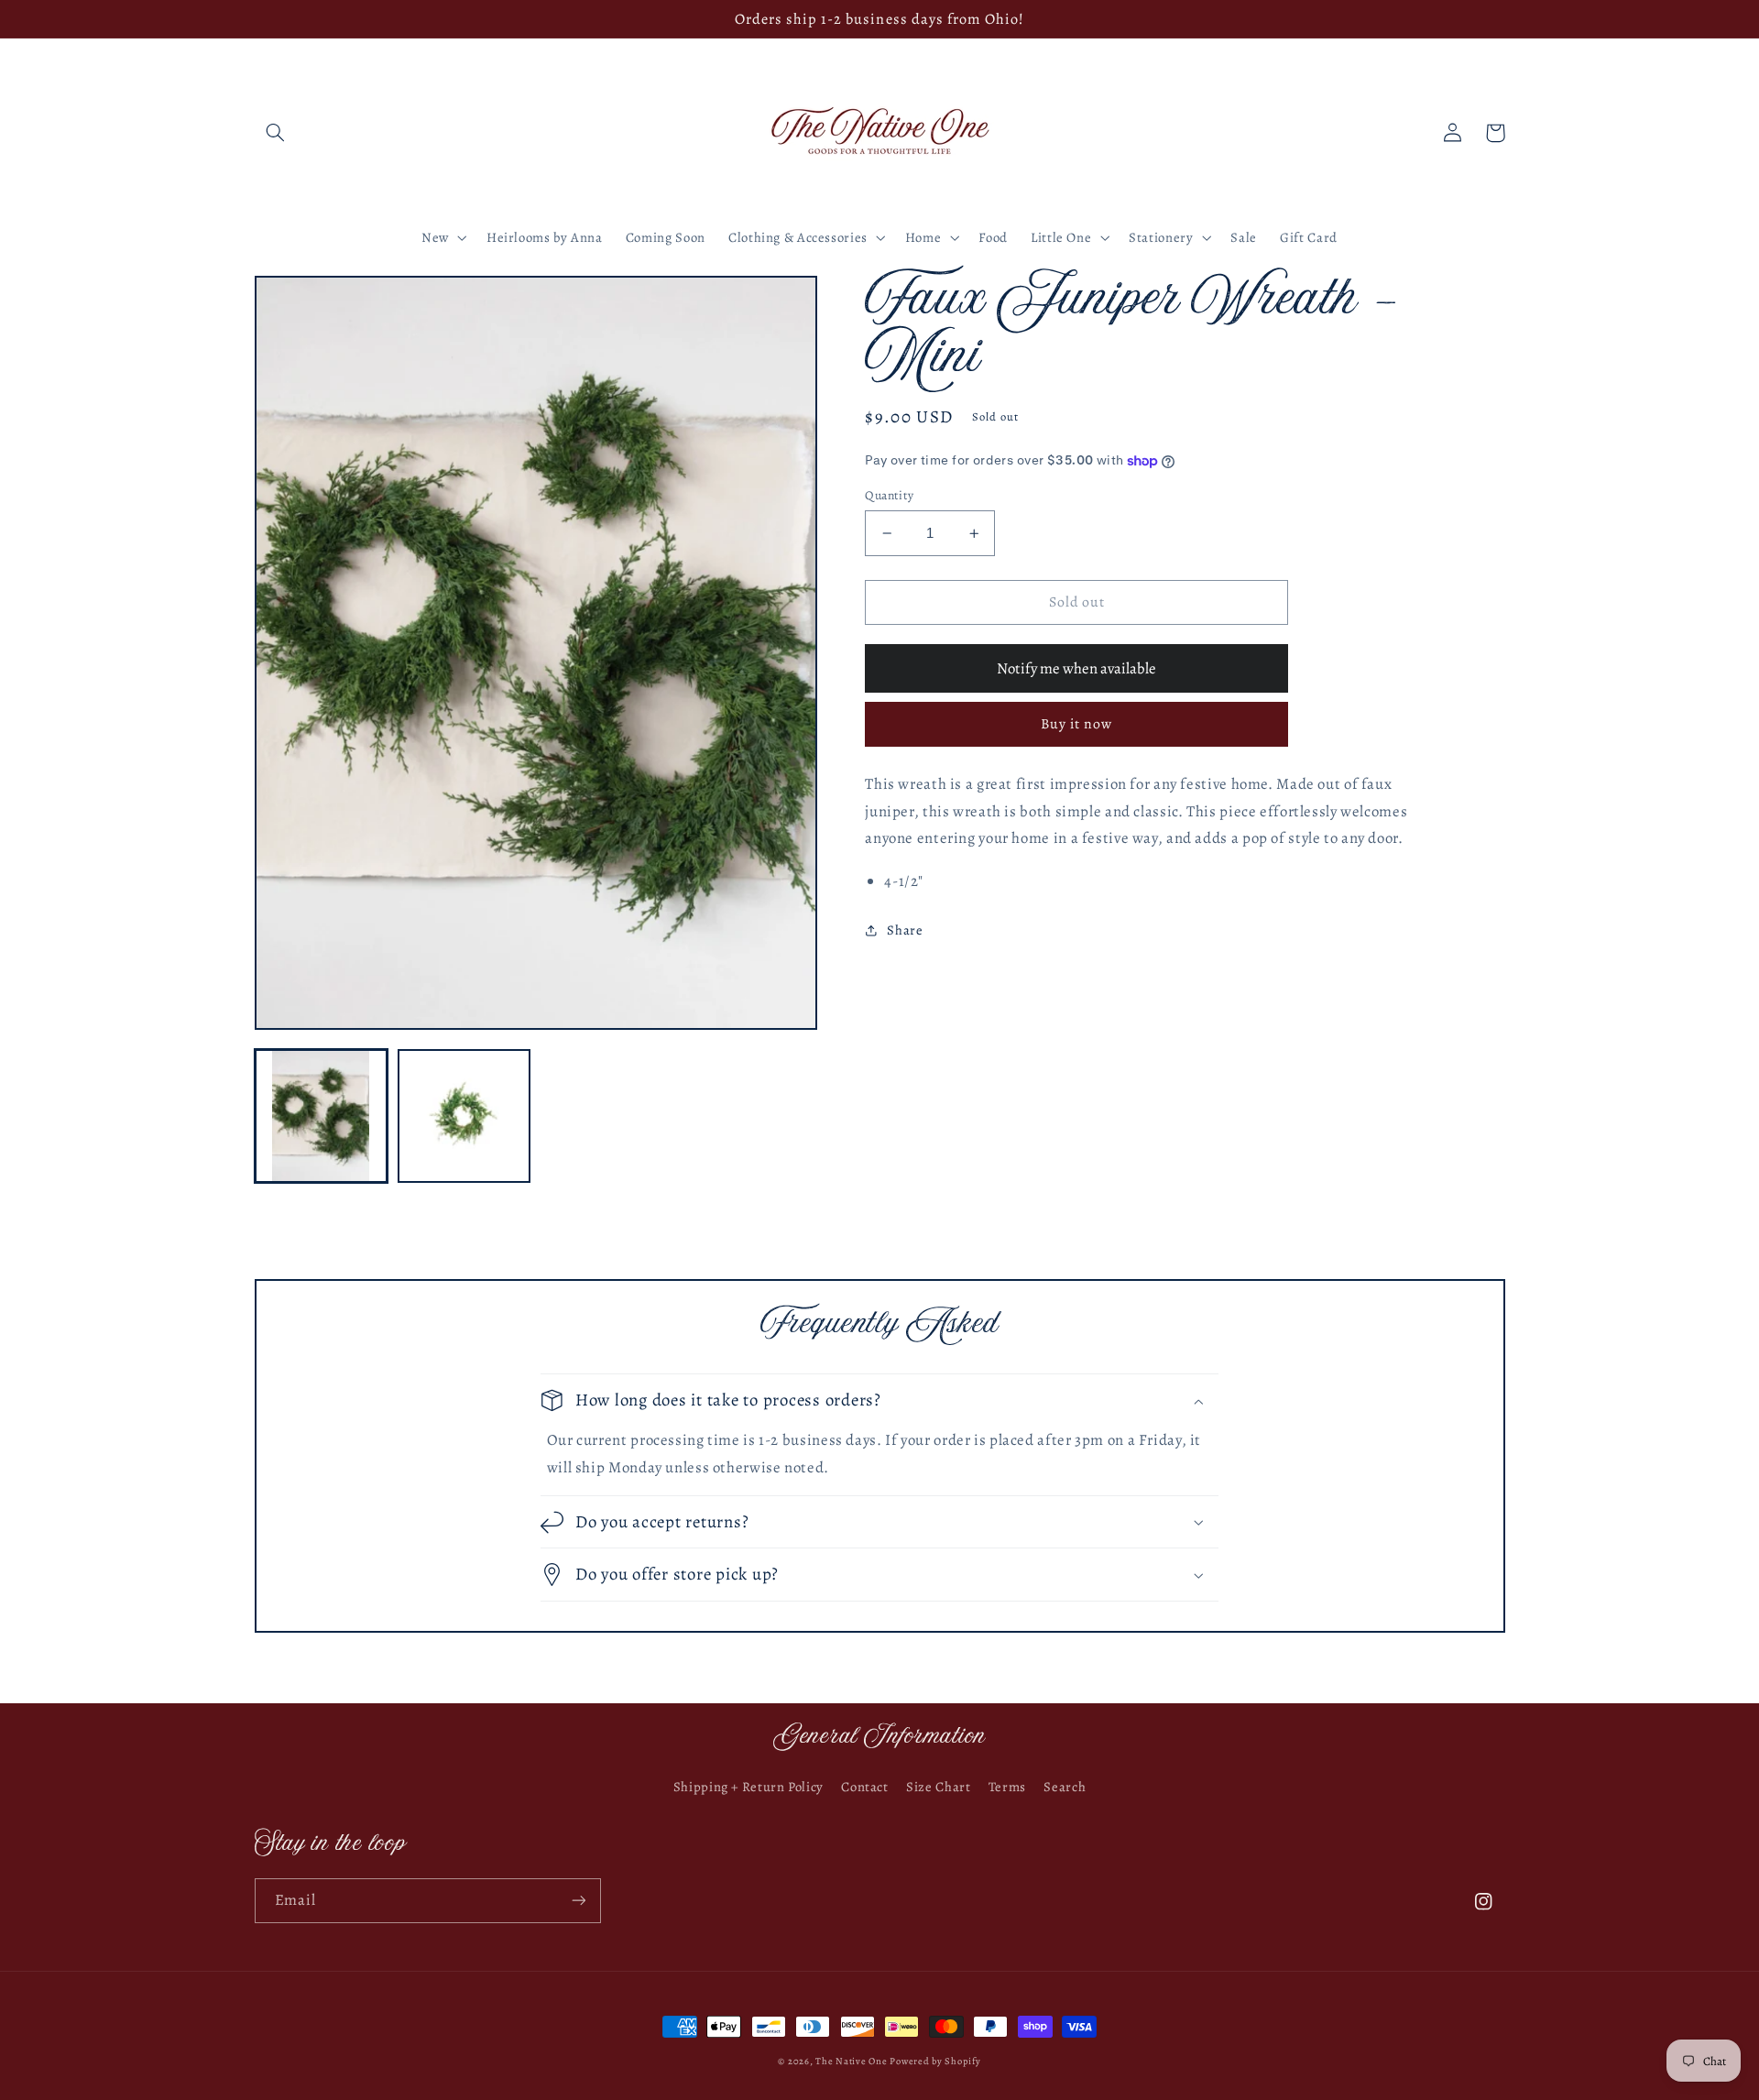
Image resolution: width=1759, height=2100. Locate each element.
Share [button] (905, 930)
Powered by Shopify (935, 2061)
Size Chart (938, 1787)
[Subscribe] (578, 1901)
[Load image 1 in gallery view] (322, 1116)
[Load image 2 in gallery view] (464, 1116)
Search (1065, 1787)
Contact (864, 1787)
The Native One (852, 2061)
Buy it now (1077, 723)
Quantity (889, 495)
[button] (276, 133)
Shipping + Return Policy (748, 1787)
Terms (1007, 1787)
